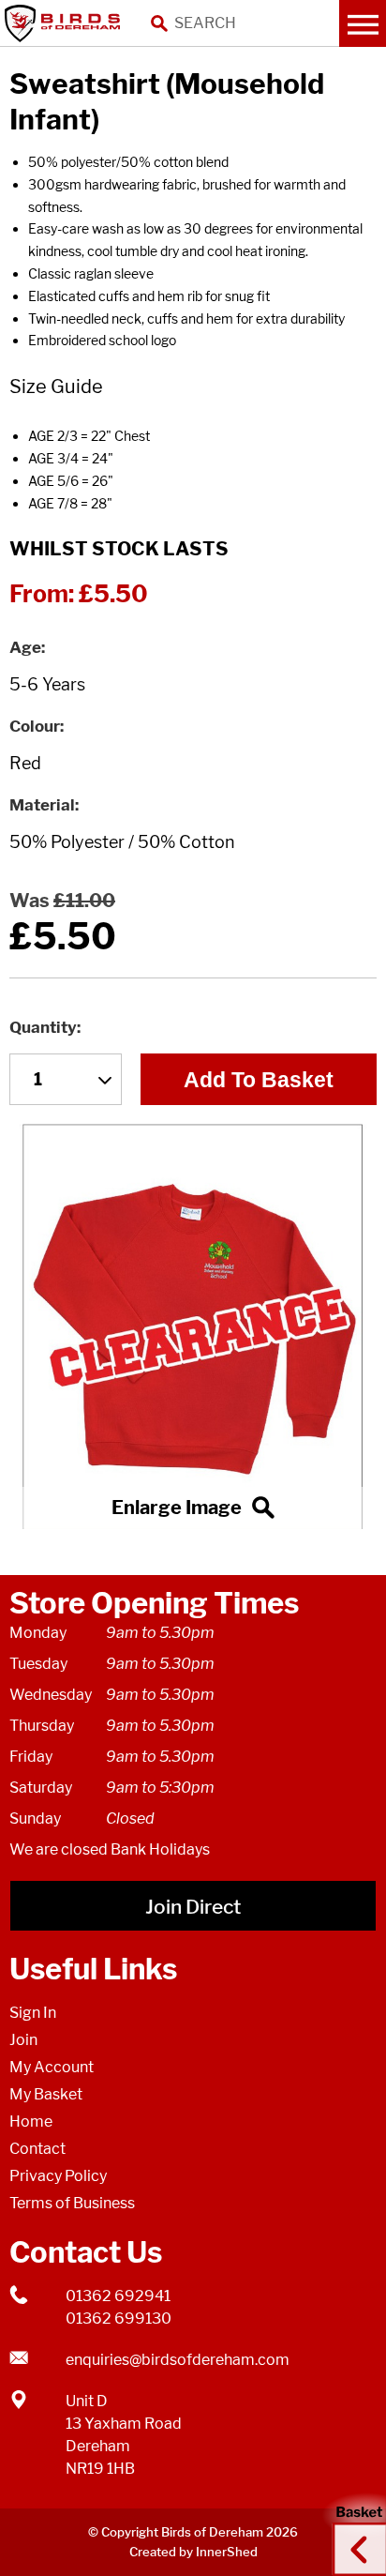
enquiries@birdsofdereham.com (178, 2360)
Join (23, 2040)
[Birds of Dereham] (66, 23)
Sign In (33, 2013)
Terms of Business (72, 2203)
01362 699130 (119, 2318)
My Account (52, 2067)
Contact (37, 2149)
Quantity (43, 1027)
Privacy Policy (58, 2176)
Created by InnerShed (193, 2552)
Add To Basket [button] (259, 1080)
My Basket (46, 2094)
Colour (35, 726)
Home (31, 2121)
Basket (353, 2532)
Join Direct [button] (193, 1907)
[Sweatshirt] (193, 1326)
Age (25, 647)
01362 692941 (118, 2296)
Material (42, 805)
